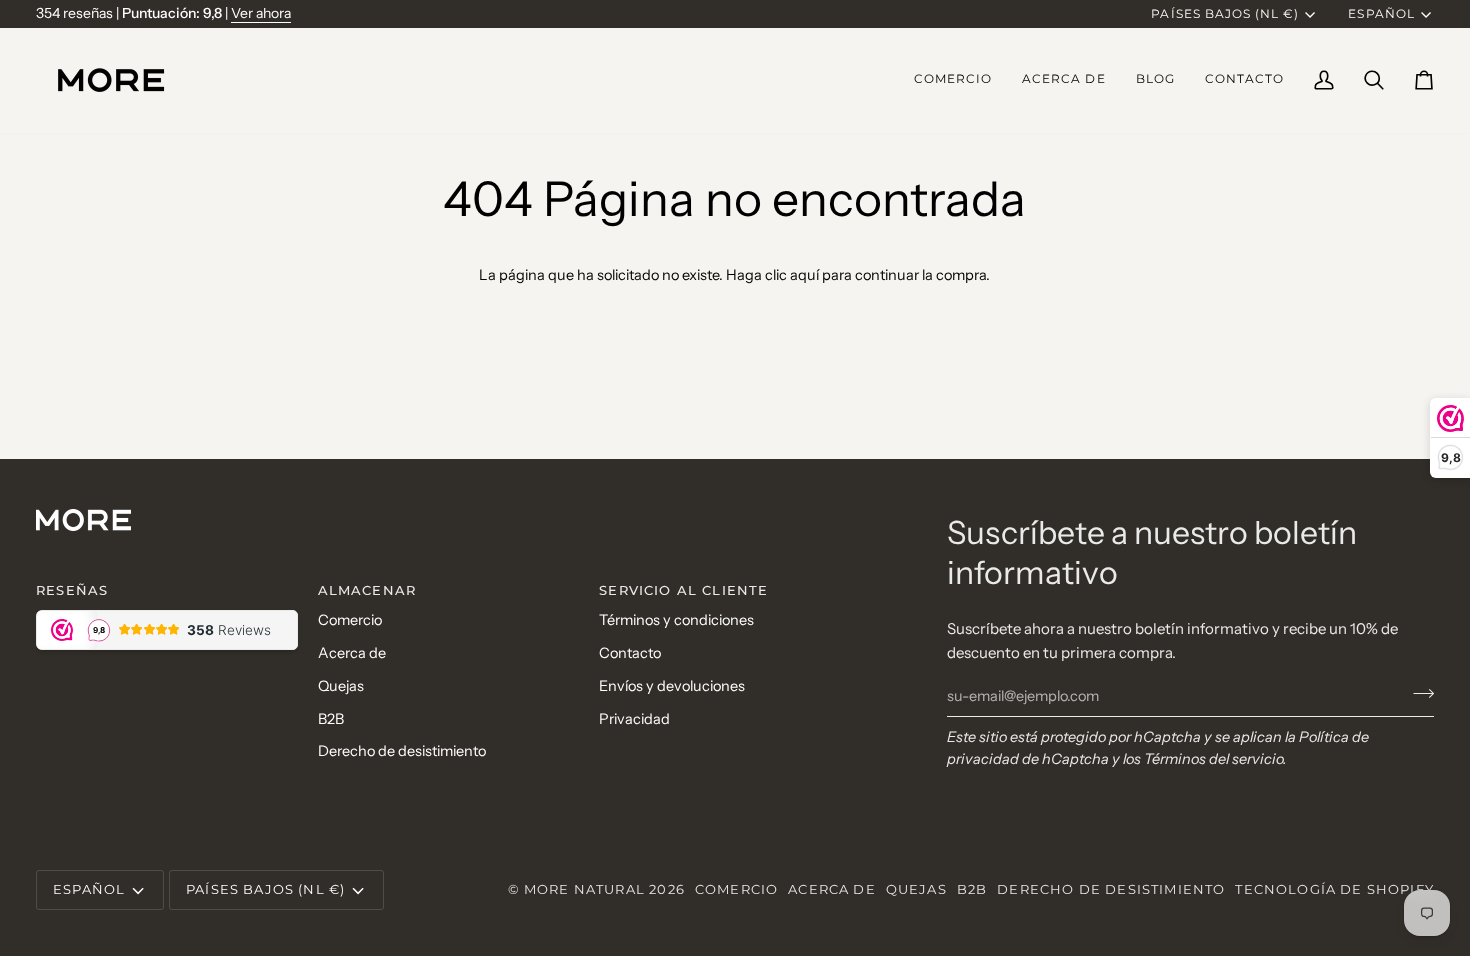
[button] (953, 80)
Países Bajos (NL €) (1225, 14)
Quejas (341, 686)
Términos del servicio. (1215, 759)
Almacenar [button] (367, 590)
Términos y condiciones (676, 620)
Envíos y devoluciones (672, 686)
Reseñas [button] (72, 590)
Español (1381, 14)
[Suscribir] (1417, 693)
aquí (804, 275)
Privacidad (634, 719)
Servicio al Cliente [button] (683, 590)
